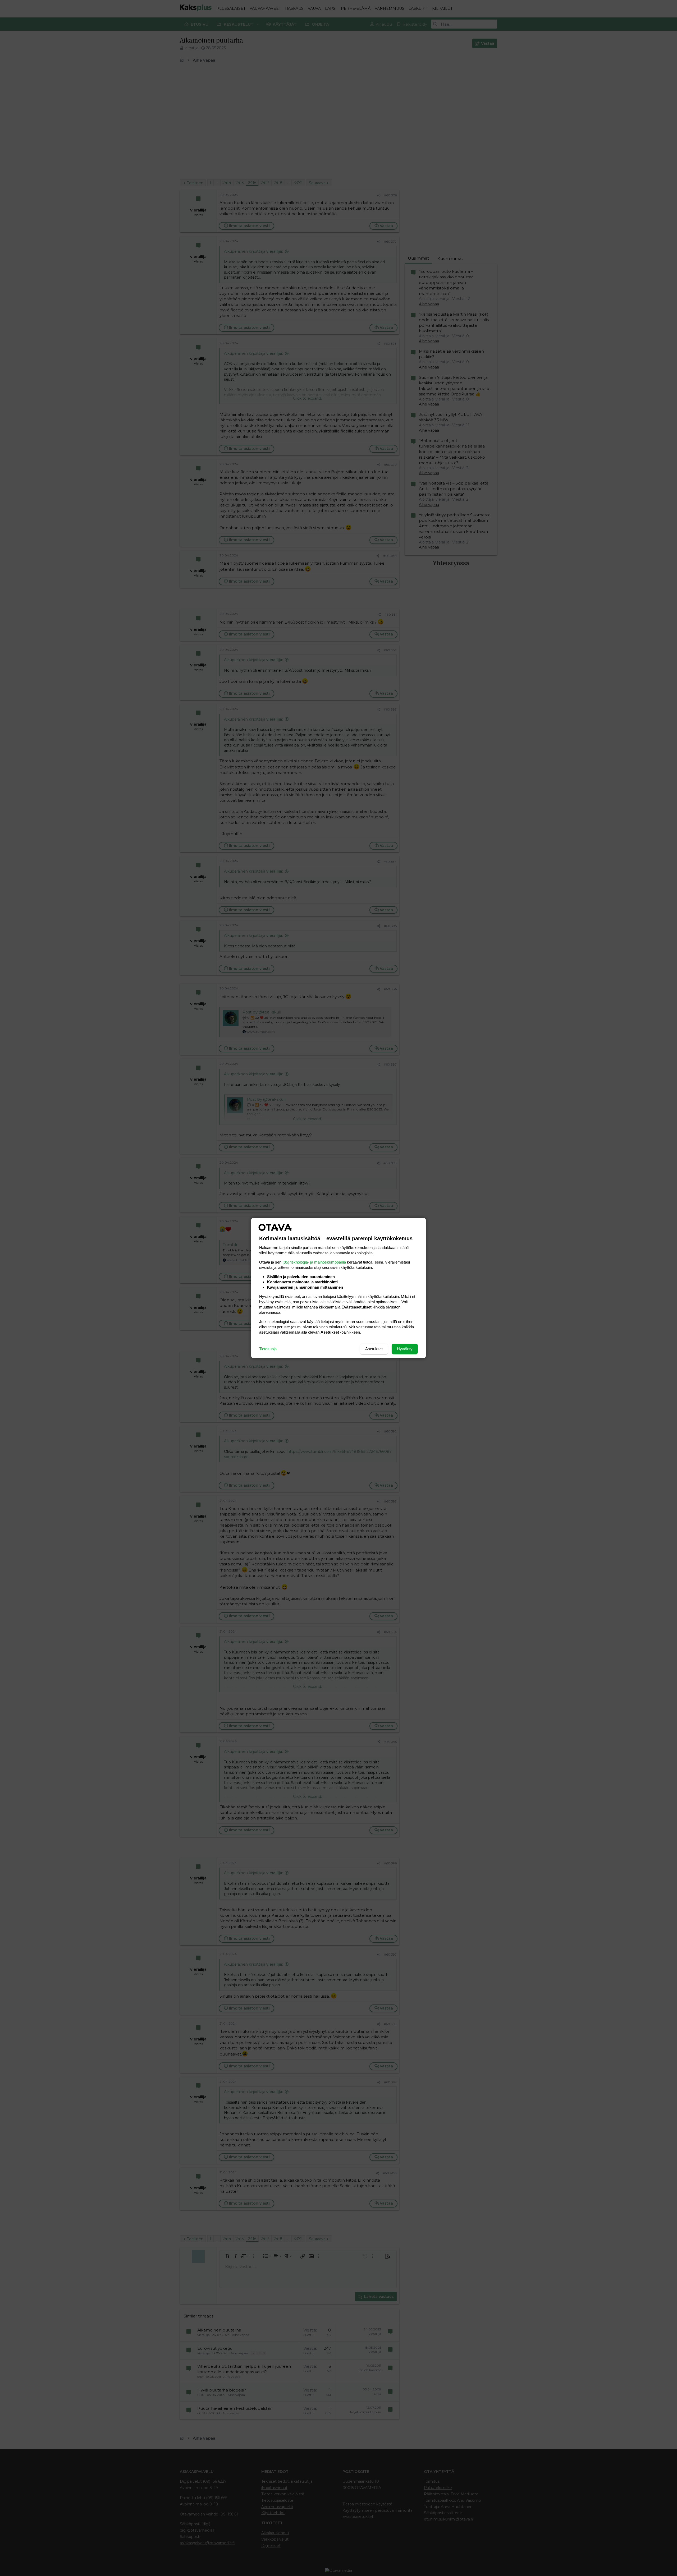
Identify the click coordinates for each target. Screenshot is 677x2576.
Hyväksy (405, 1349)
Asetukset (374, 1349)
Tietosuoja (268, 1349)
